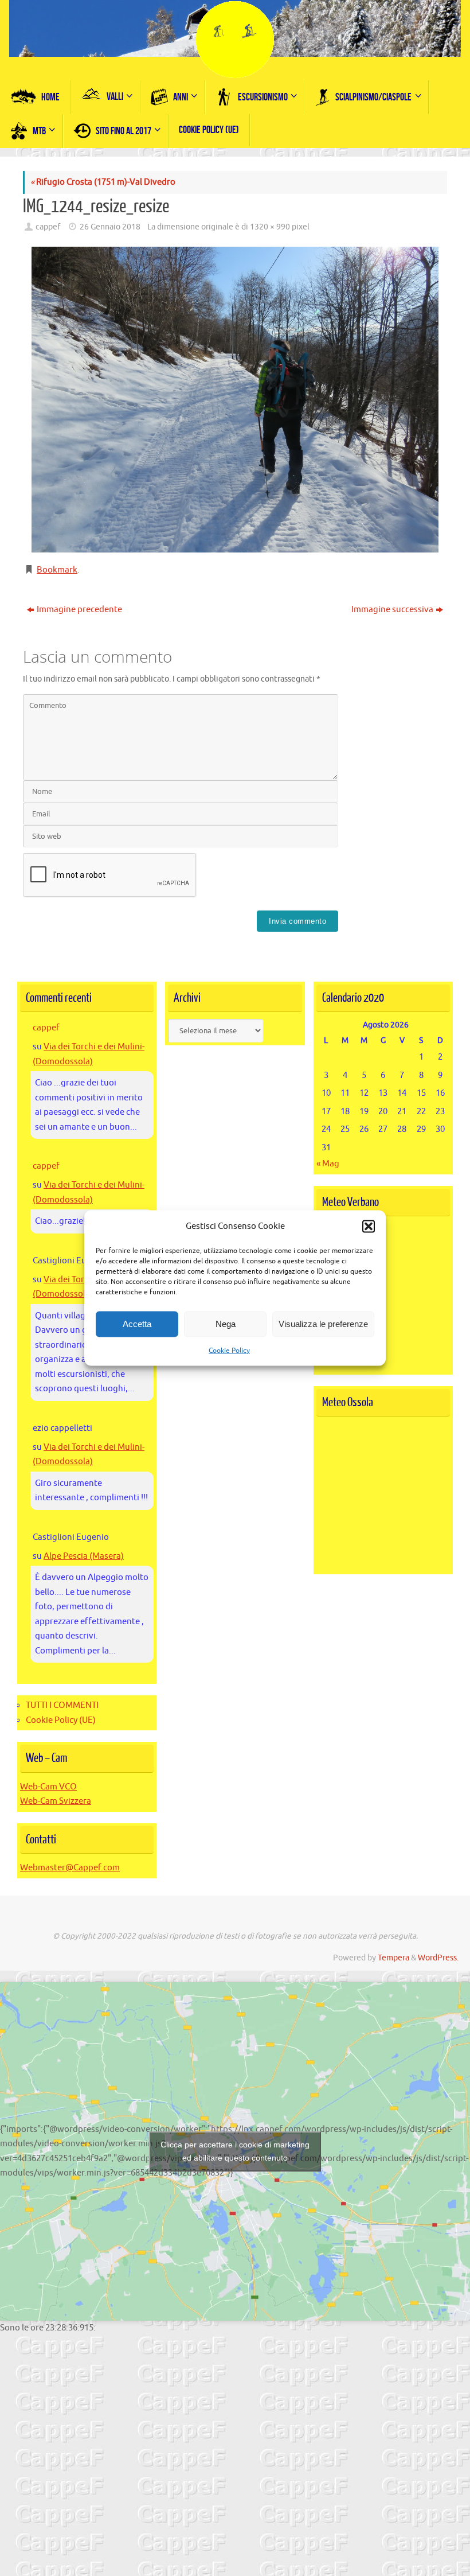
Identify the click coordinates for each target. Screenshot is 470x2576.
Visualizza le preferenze (323, 1324)
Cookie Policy (229, 1350)
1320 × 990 (270, 227)
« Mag (328, 1164)
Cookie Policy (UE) (61, 1720)
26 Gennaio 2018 (110, 227)
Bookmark (57, 570)
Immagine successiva (392, 610)
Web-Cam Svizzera (56, 1801)
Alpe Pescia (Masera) (84, 1556)
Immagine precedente (79, 610)
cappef (48, 227)
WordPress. (438, 1958)
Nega (226, 1324)
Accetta (137, 1324)
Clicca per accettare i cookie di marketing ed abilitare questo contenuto (235, 2151)
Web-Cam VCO (48, 1787)
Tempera (393, 1958)
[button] (369, 1226)
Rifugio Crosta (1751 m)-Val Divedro (103, 182)
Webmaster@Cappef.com (70, 1868)
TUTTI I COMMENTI (62, 1705)
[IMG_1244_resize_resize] (235, 400)
